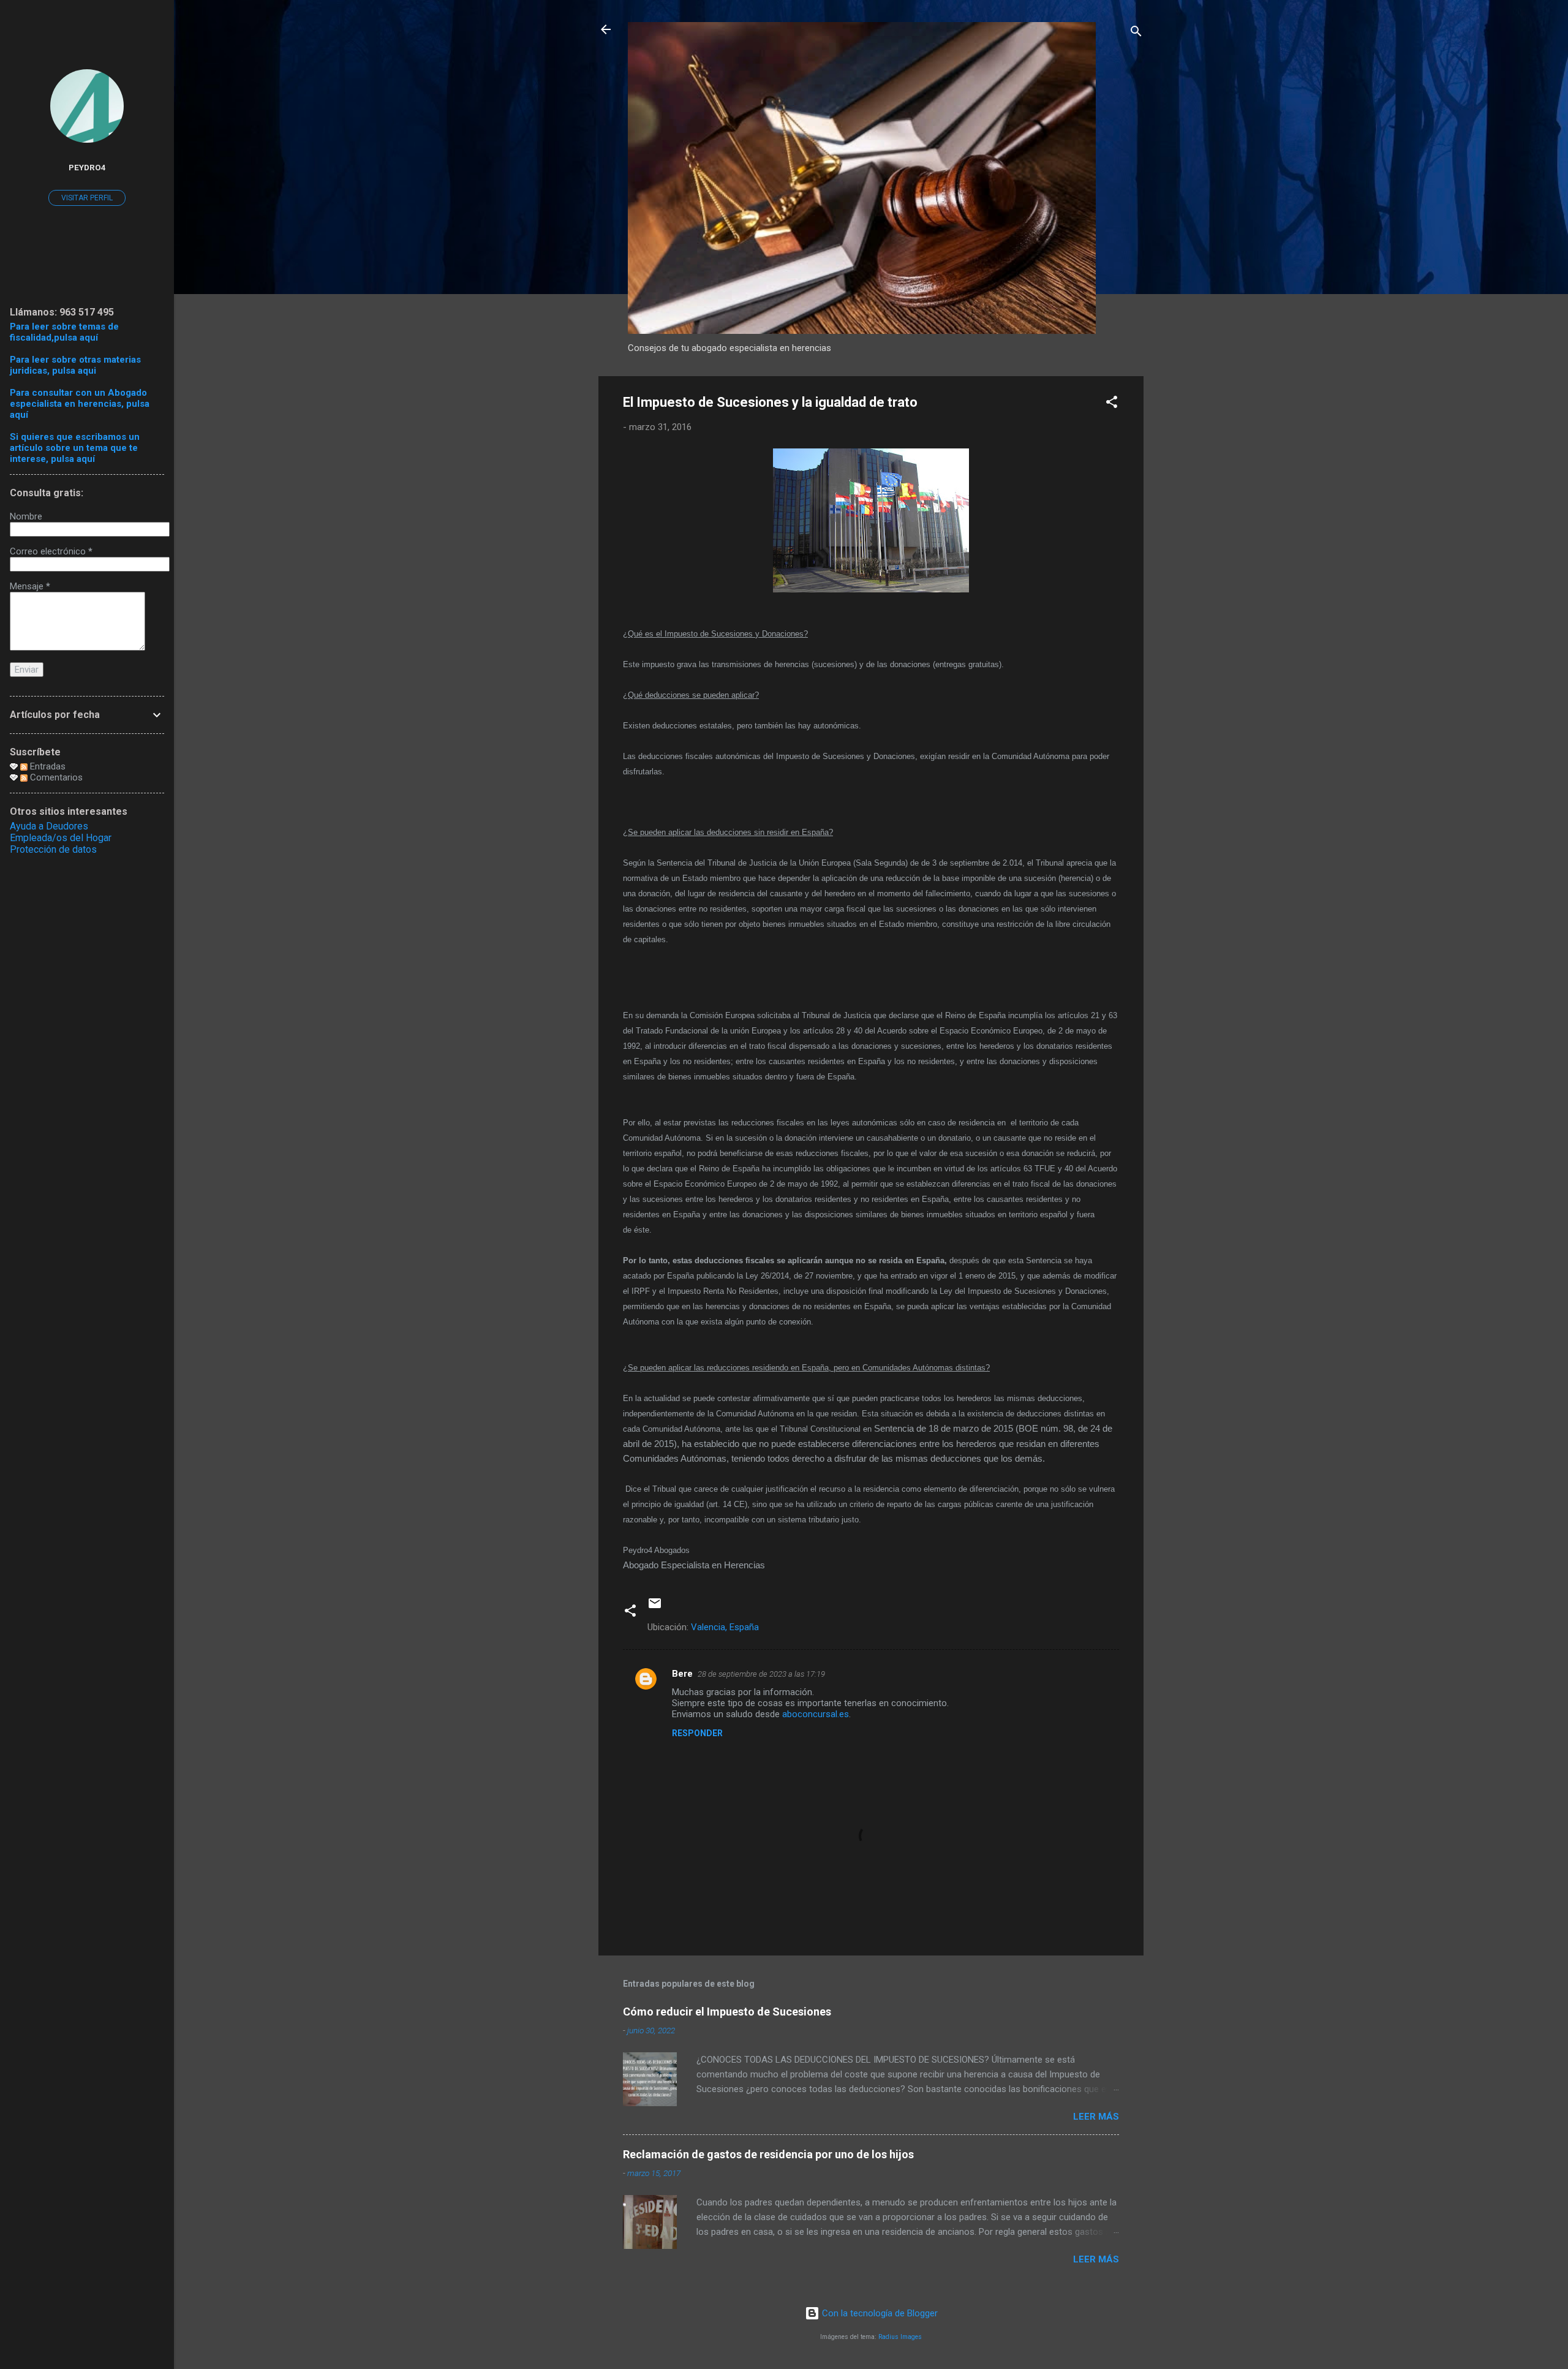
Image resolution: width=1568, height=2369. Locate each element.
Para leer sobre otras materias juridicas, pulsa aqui (75, 365)
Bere (682, 1674)
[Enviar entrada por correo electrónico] (655, 1608)
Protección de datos (53, 849)
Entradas (47, 766)
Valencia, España (725, 1627)
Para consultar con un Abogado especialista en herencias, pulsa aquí (80, 404)
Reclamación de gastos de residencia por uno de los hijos (768, 2154)
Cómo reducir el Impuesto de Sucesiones (727, 2012)
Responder (697, 1733)
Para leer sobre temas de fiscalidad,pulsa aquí (64, 332)
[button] (1112, 404)
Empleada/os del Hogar (61, 838)
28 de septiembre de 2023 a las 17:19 (761, 1674)
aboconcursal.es (816, 1714)
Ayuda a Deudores (49, 826)
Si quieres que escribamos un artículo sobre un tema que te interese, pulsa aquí (75, 448)
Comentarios (55, 777)
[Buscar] (1136, 33)
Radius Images (900, 2337)
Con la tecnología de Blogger (879, 2313)
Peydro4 (87, 167)
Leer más (1096, 2117)
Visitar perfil (87, 198)
